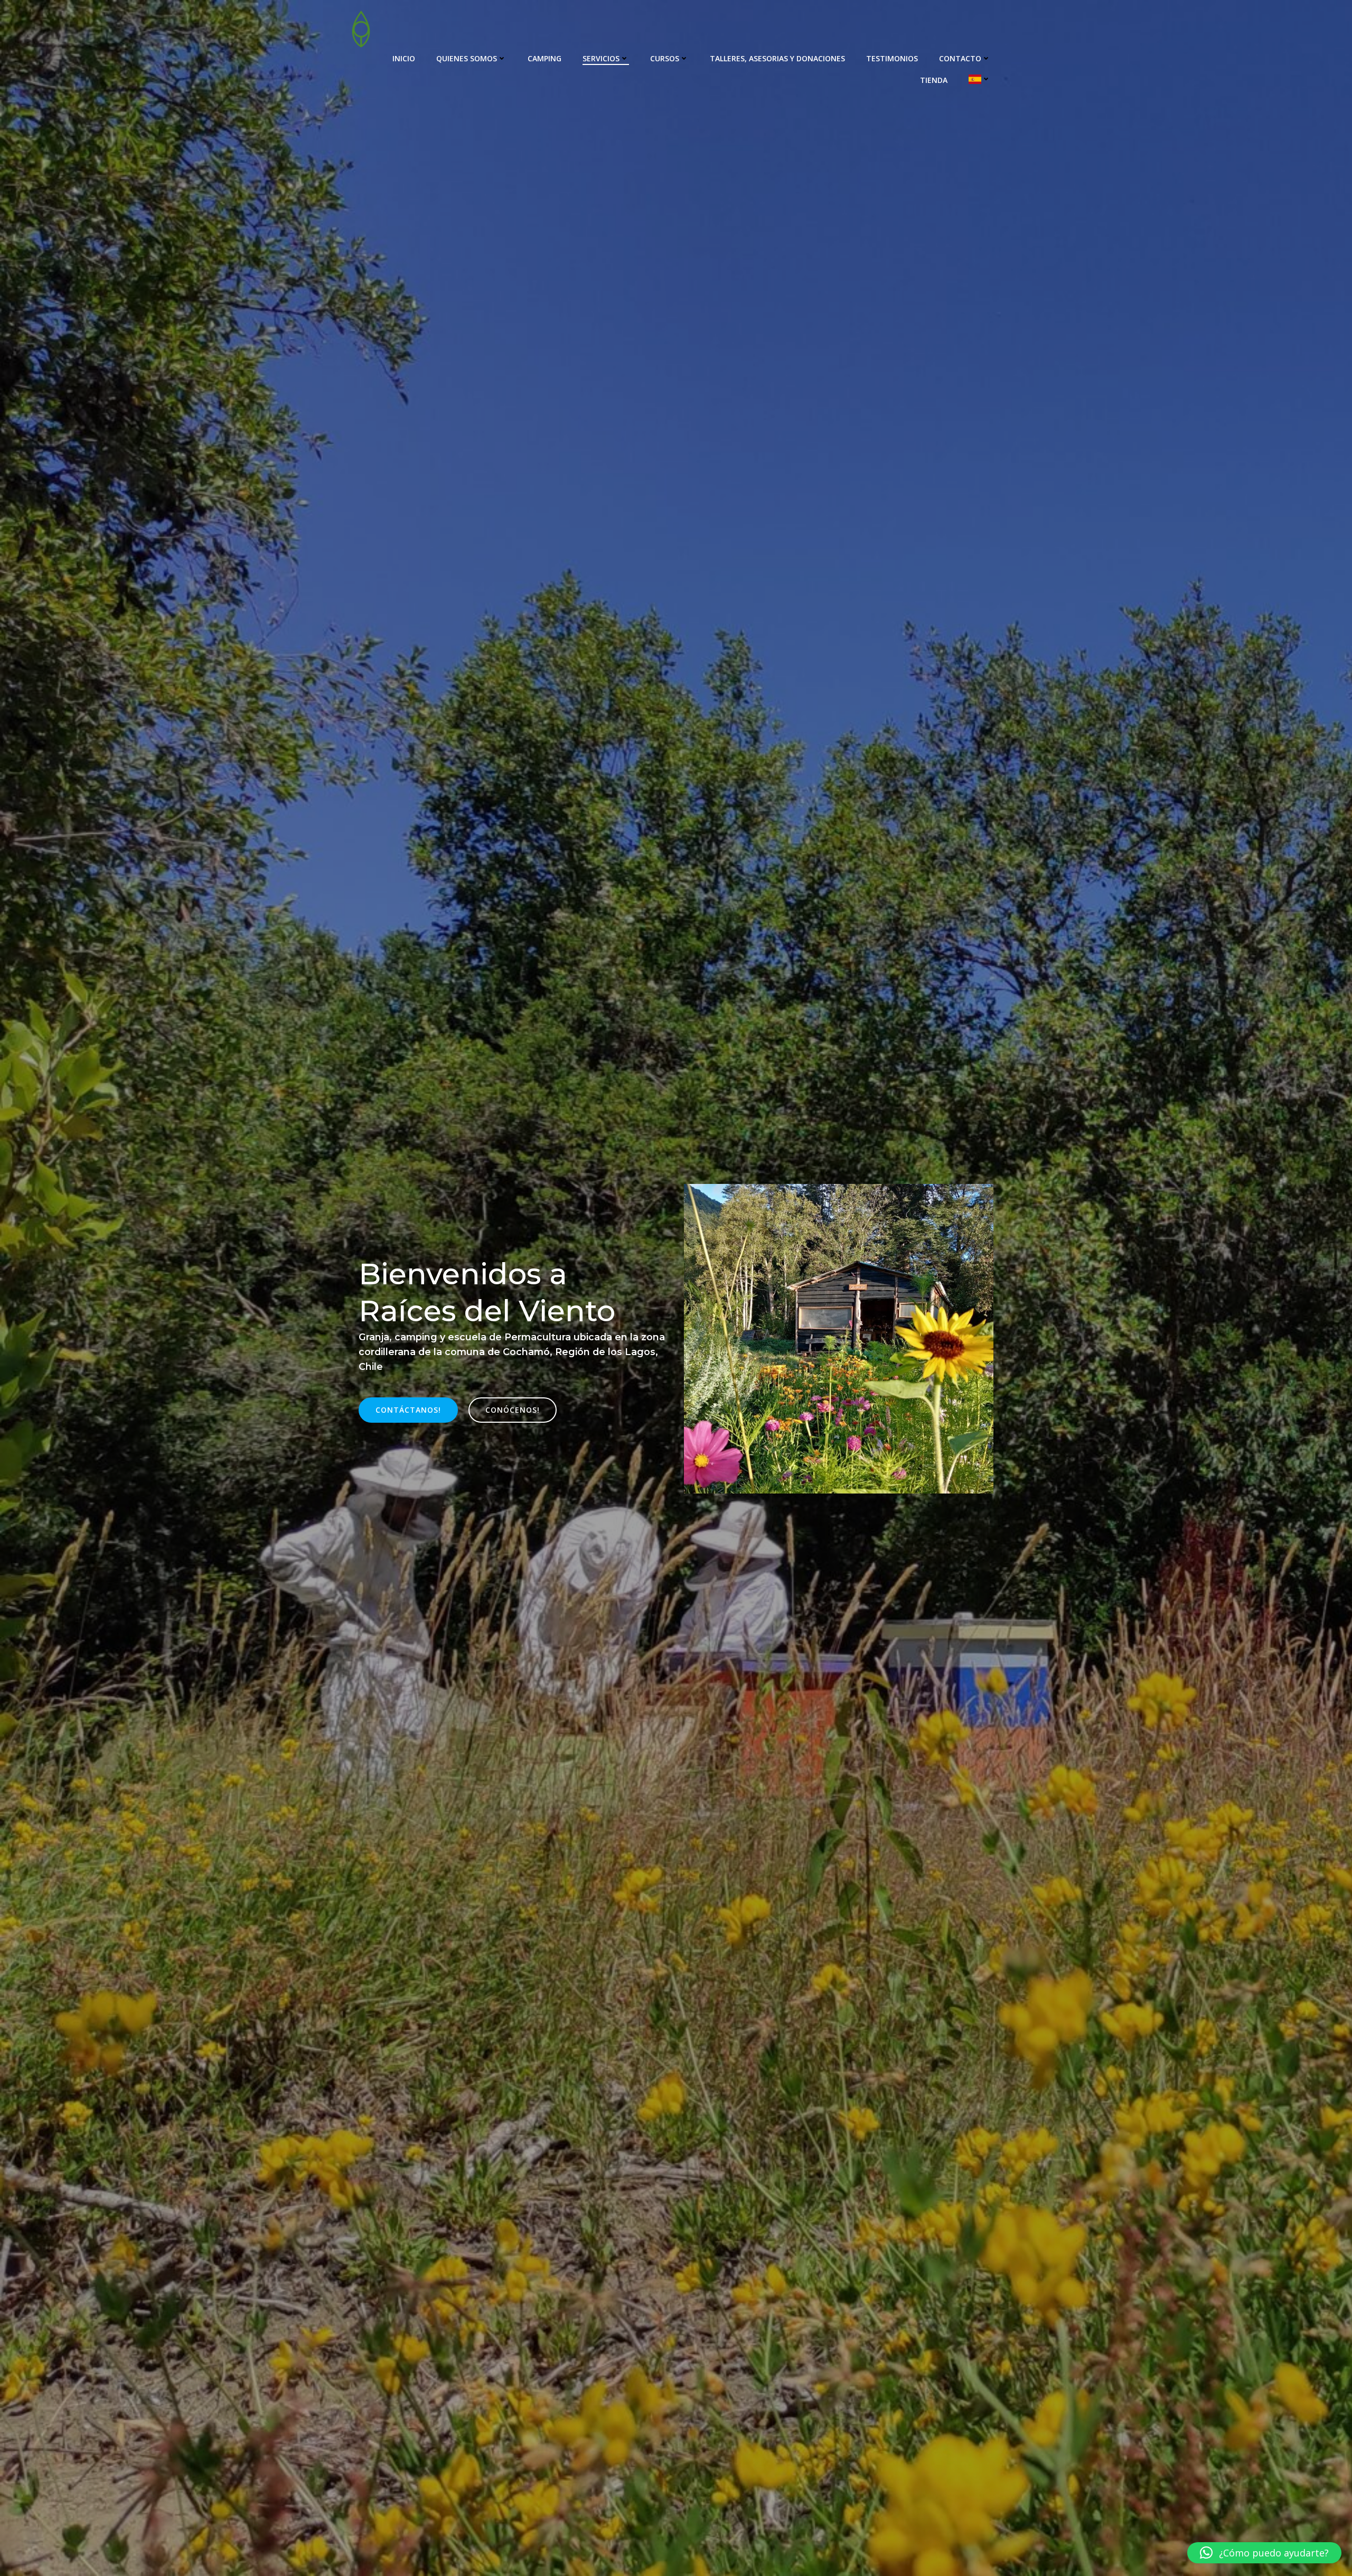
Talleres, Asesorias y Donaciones (777, 58)
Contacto (960, 58)
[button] (1264, 2553)
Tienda (934, 80)
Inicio (404, 58)
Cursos (665, 58)
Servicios (601, 58)
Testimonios (892, 58)
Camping (544, 58)
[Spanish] (980, 79)
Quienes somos (467, 58)
